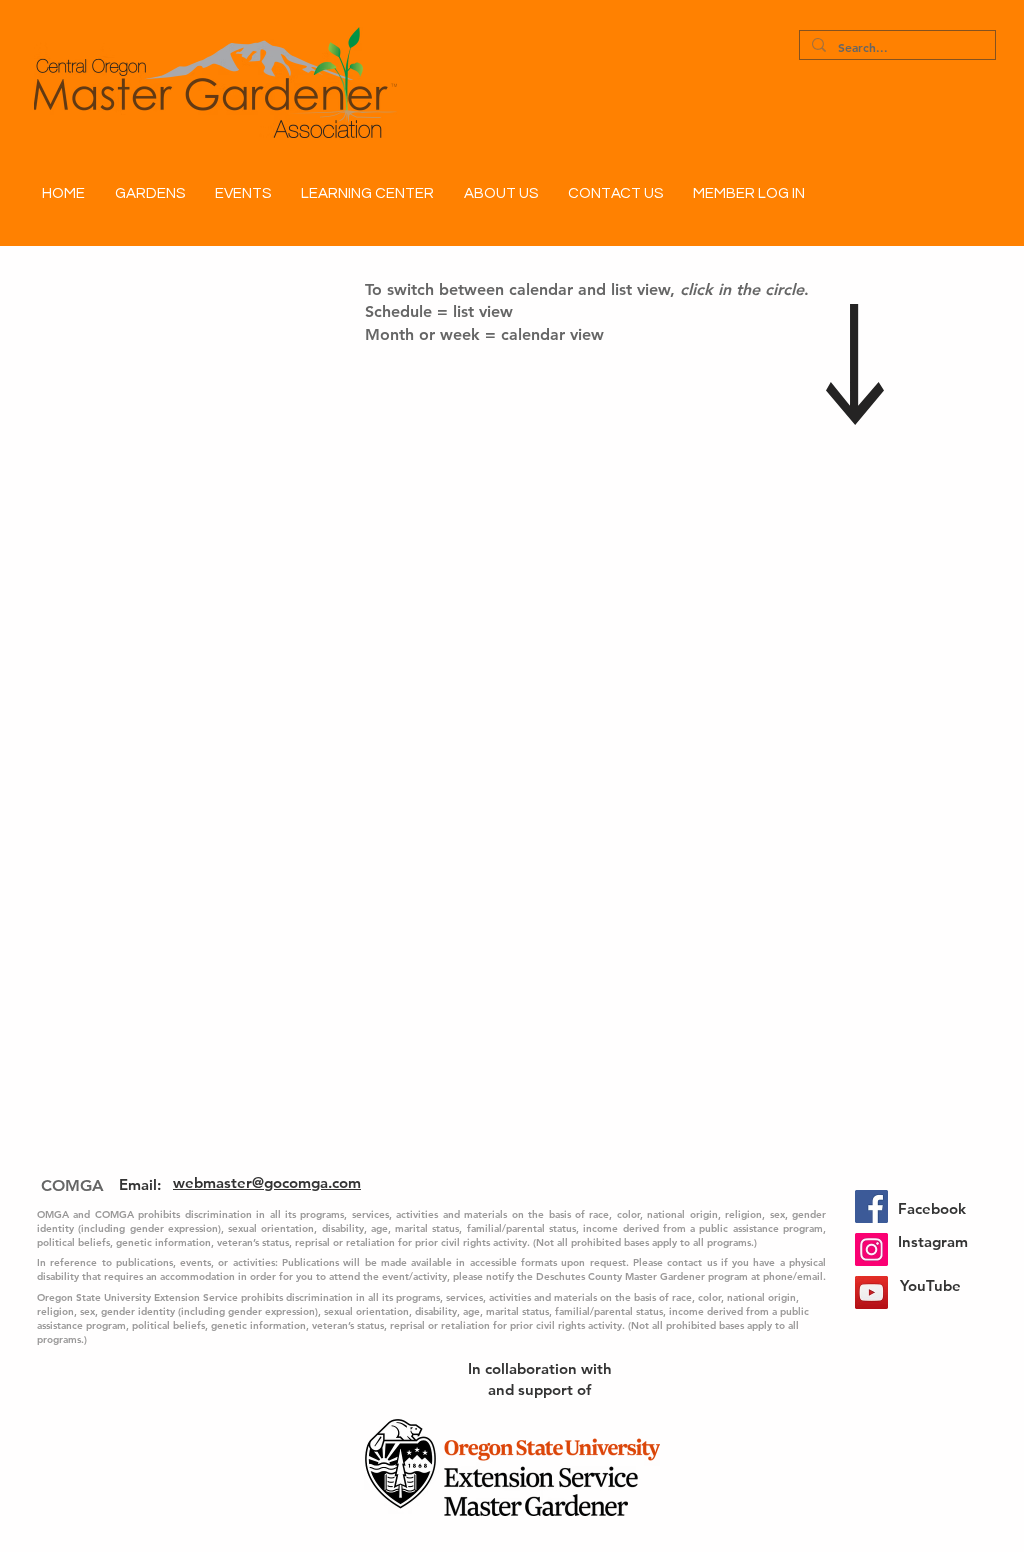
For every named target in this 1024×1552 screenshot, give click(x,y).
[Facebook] (871, 1206)
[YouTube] (871, 1292)
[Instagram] (871, 1249)
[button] (150, 194)
